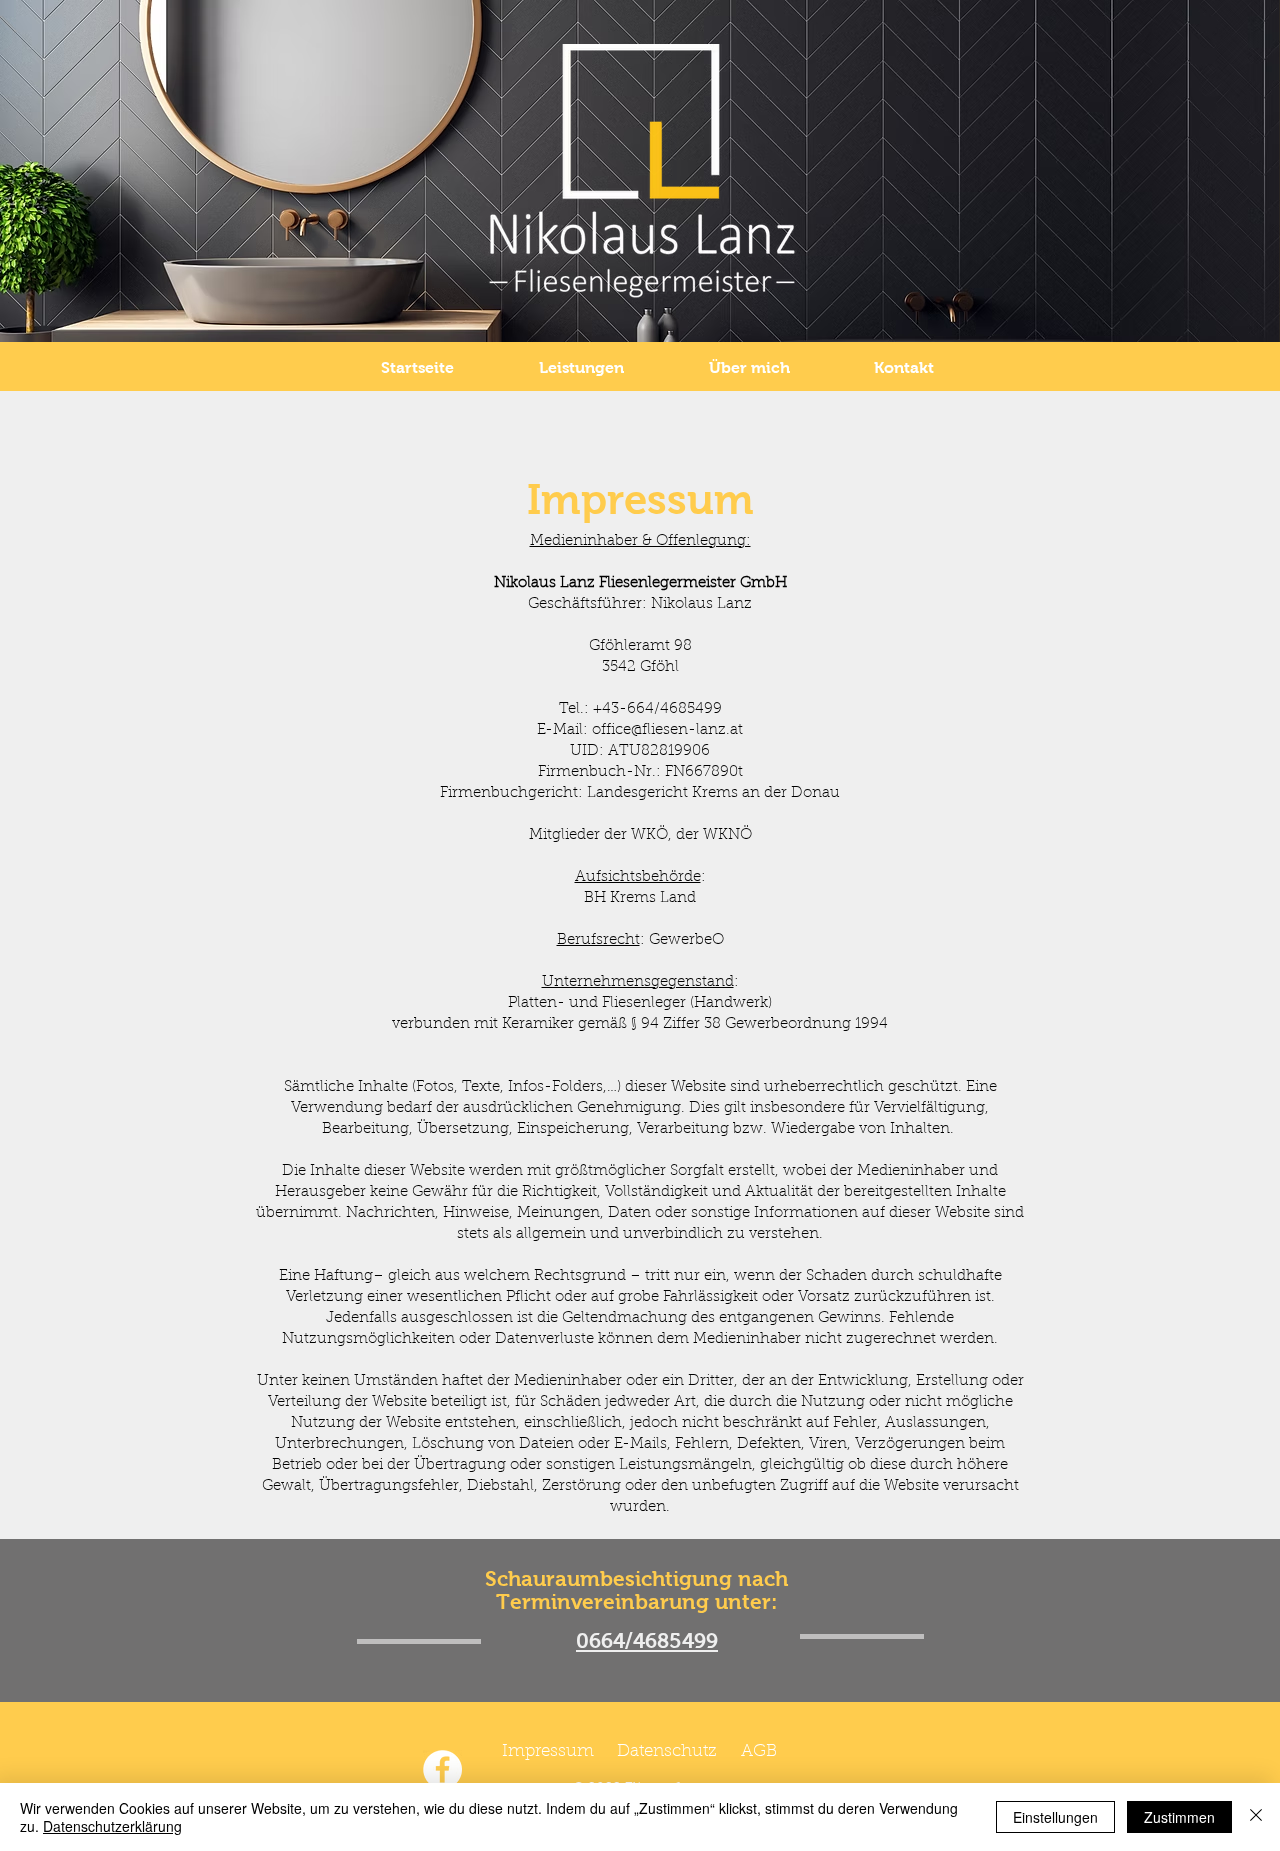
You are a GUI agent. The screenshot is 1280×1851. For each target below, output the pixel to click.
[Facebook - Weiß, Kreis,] (442, 1769)
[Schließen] (1256, 1817)
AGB (759, 1751)
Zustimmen (1179, 1817)
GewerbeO (686, 940)
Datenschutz (667, 1751)
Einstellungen (1055, 1817)
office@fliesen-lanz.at (667, 730)
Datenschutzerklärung (112, 1826)
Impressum (548, 1751)
